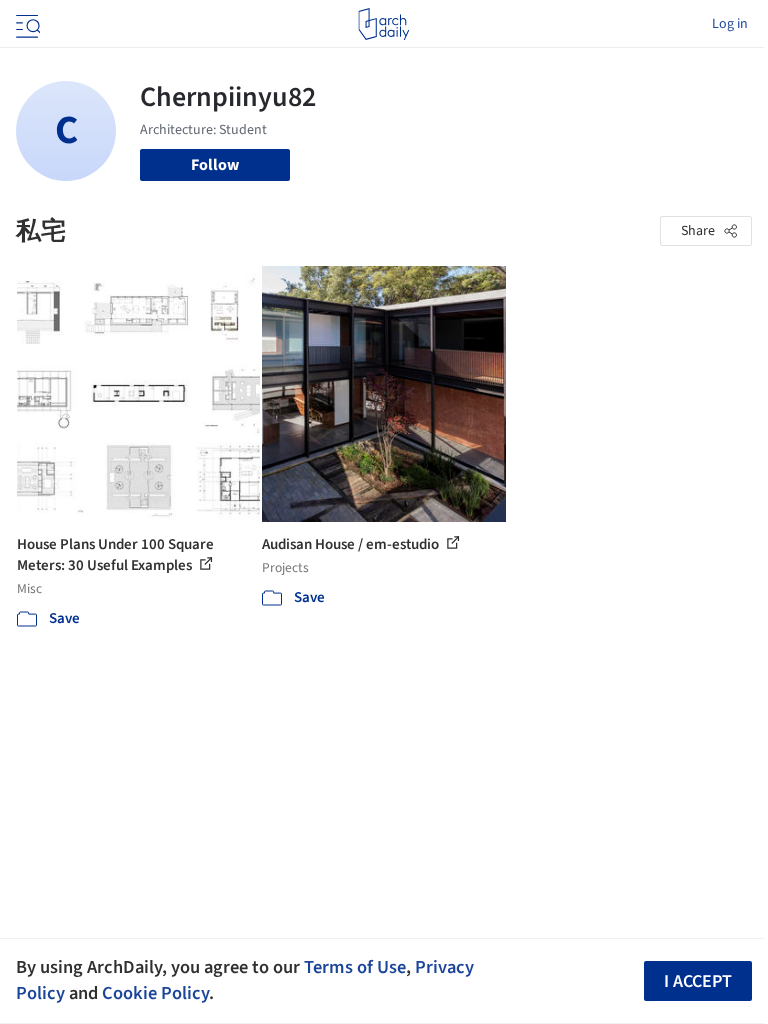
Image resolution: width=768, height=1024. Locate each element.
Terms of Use (355, 967)
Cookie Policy (155, 993)
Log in (730, 24)
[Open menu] (26, 24)
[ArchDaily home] (383, 24)
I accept (698, 981)
